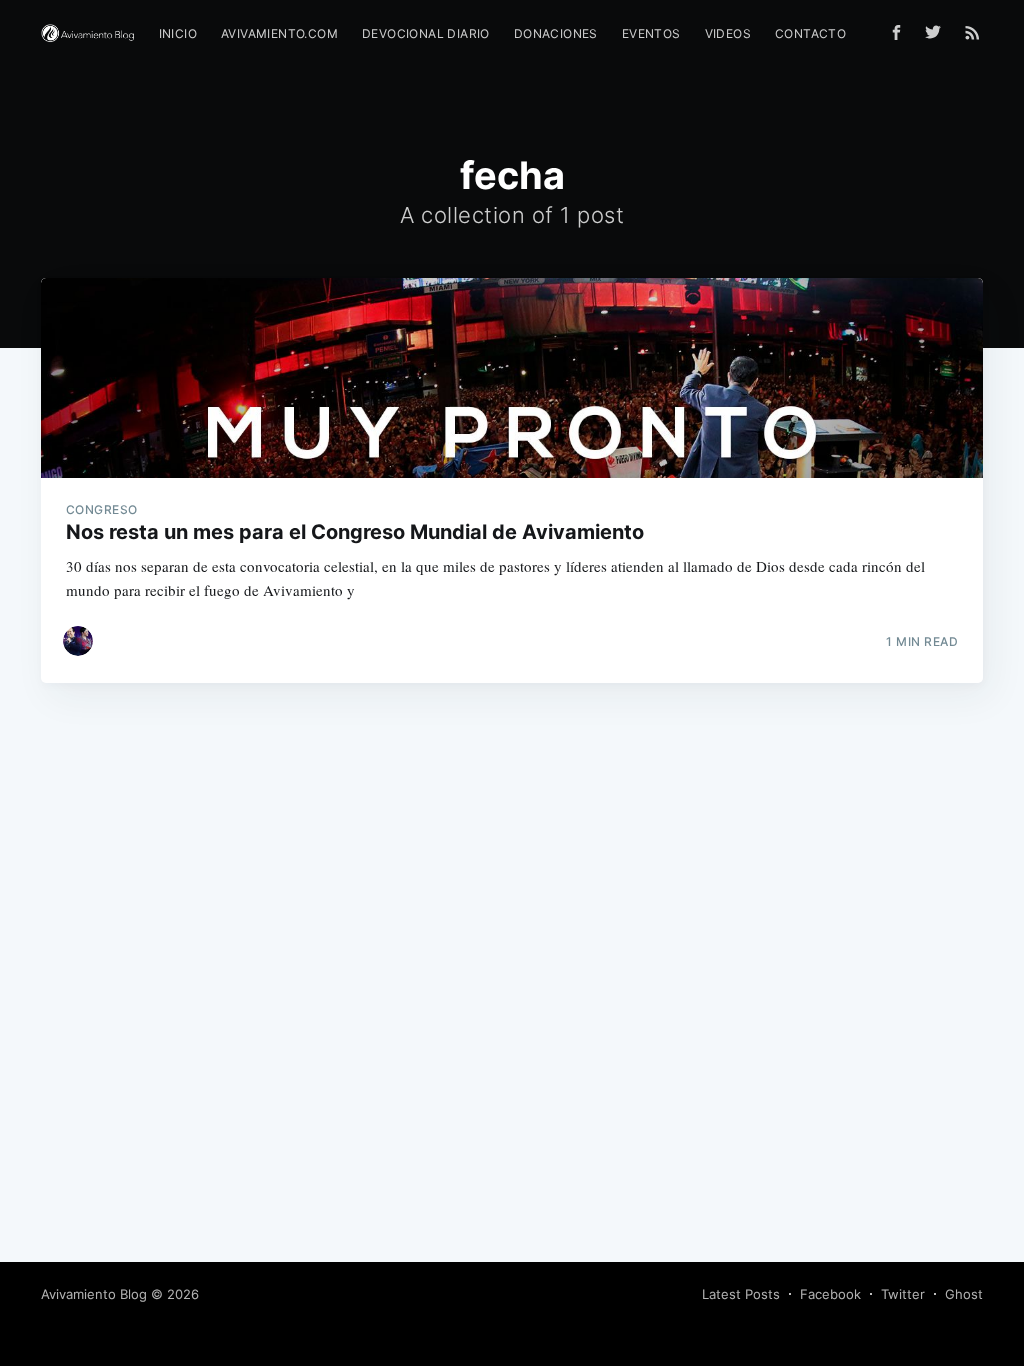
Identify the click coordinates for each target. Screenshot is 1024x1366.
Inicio (178, 33)
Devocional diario (426, 33)
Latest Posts (741, 1294)
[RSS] (972, 32)
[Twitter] (938, 32)
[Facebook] (896, 32)
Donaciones (556, 33)
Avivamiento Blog (94, 1294)
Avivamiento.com (279, 33)
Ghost (964, 1294)
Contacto (810, 33)
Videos (728, 33)
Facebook (830, 1294)
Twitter (903, 1294)
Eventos (651, 33)
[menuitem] (178, 33)
